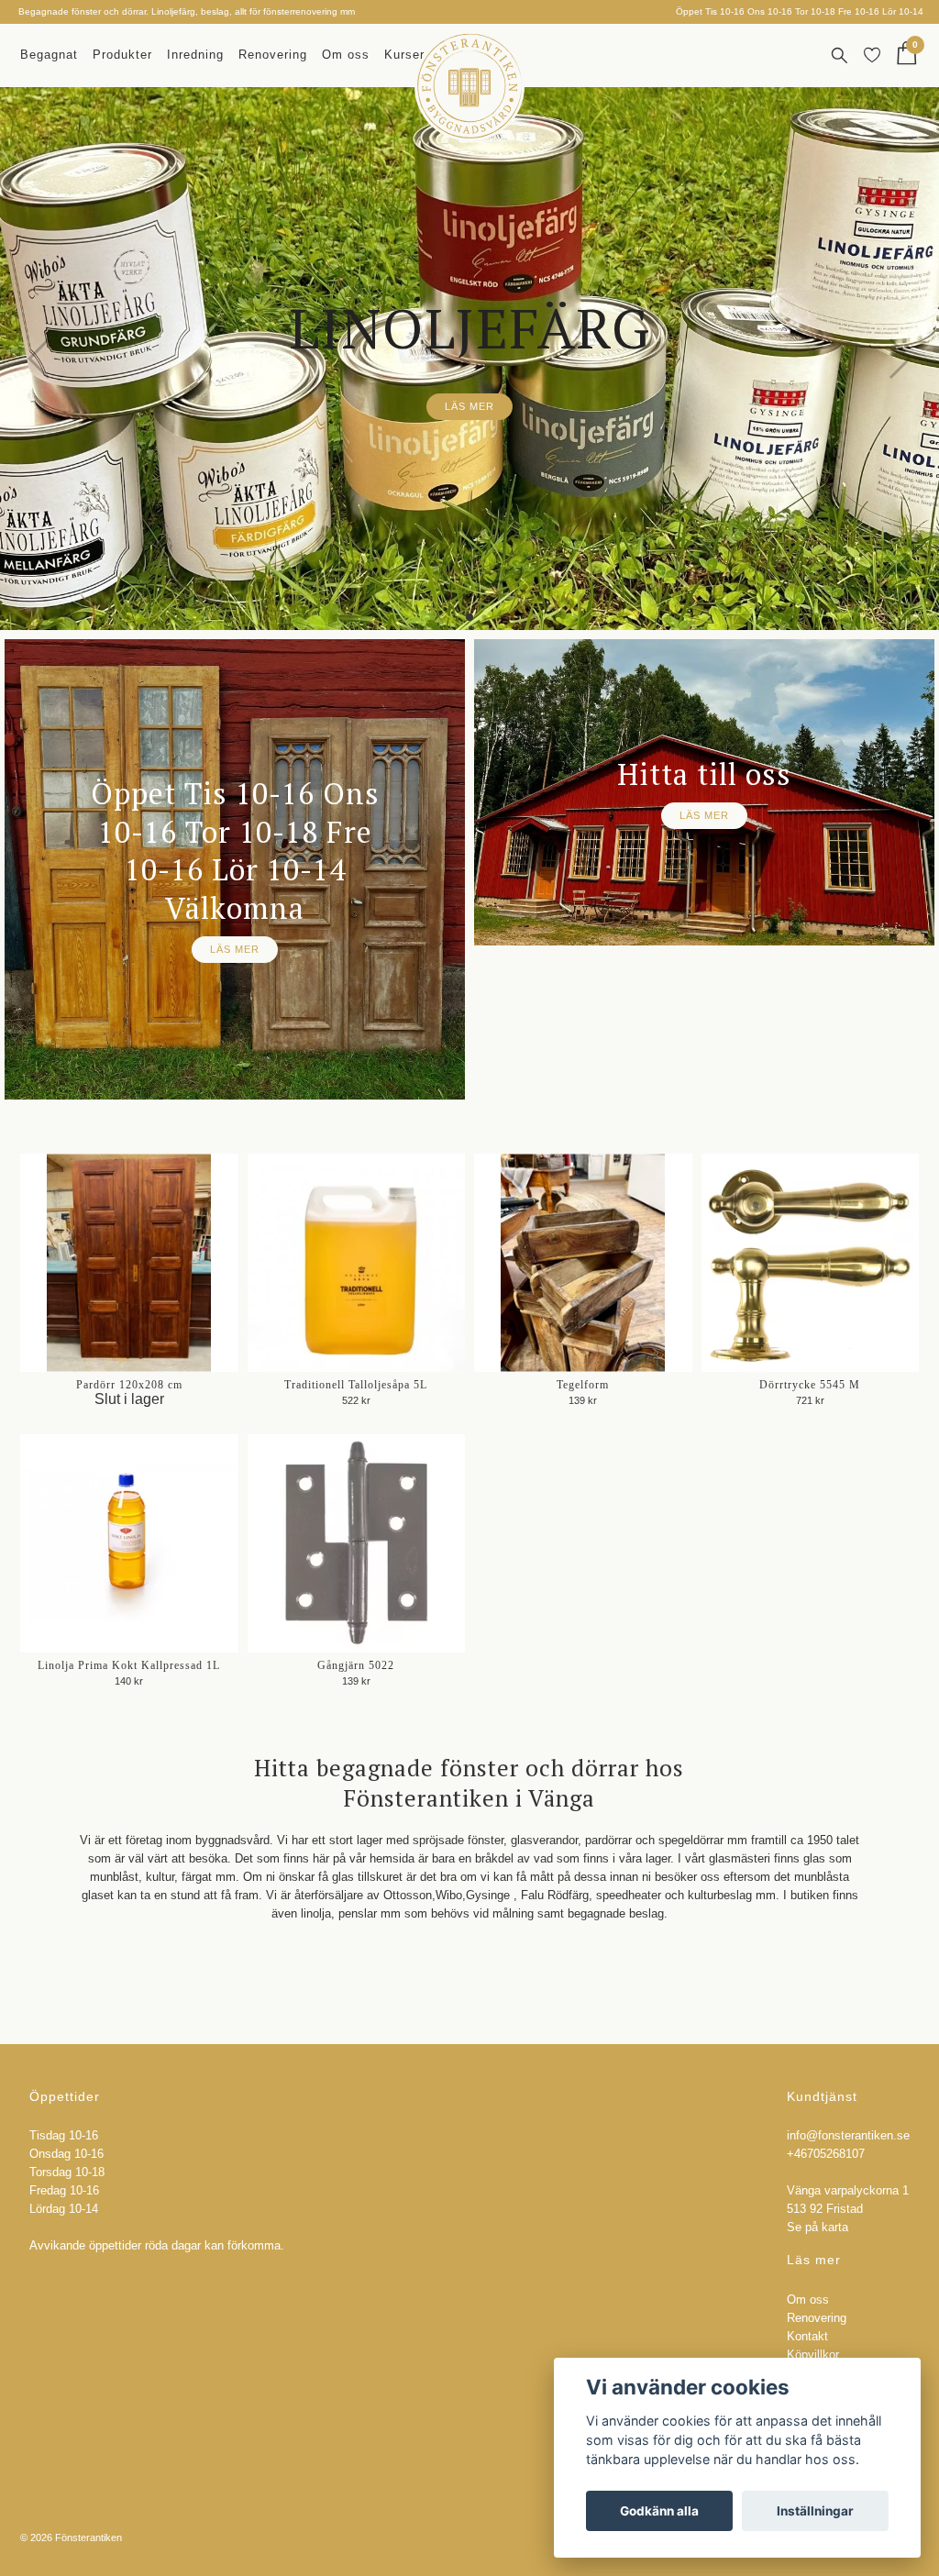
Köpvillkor (813, 2355)
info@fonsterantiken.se (848, 2136)
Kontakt (807, 2337)
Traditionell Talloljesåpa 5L (356, 1385)
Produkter (122, 55)
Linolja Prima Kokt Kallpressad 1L (129, 1665)
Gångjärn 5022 (356, 1665)
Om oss (346, 55)
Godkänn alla (659, 2511)
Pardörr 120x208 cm (129, 1385)
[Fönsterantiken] (469, 86)
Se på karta (817, 2228)
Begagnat (49, 55)
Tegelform (583, 1385)
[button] (454, 617)
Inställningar (815, 2511)
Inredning (195, 55)
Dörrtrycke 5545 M (810, 1385)
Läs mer (469, 406)
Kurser (404, 55)
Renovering (273, 55)
